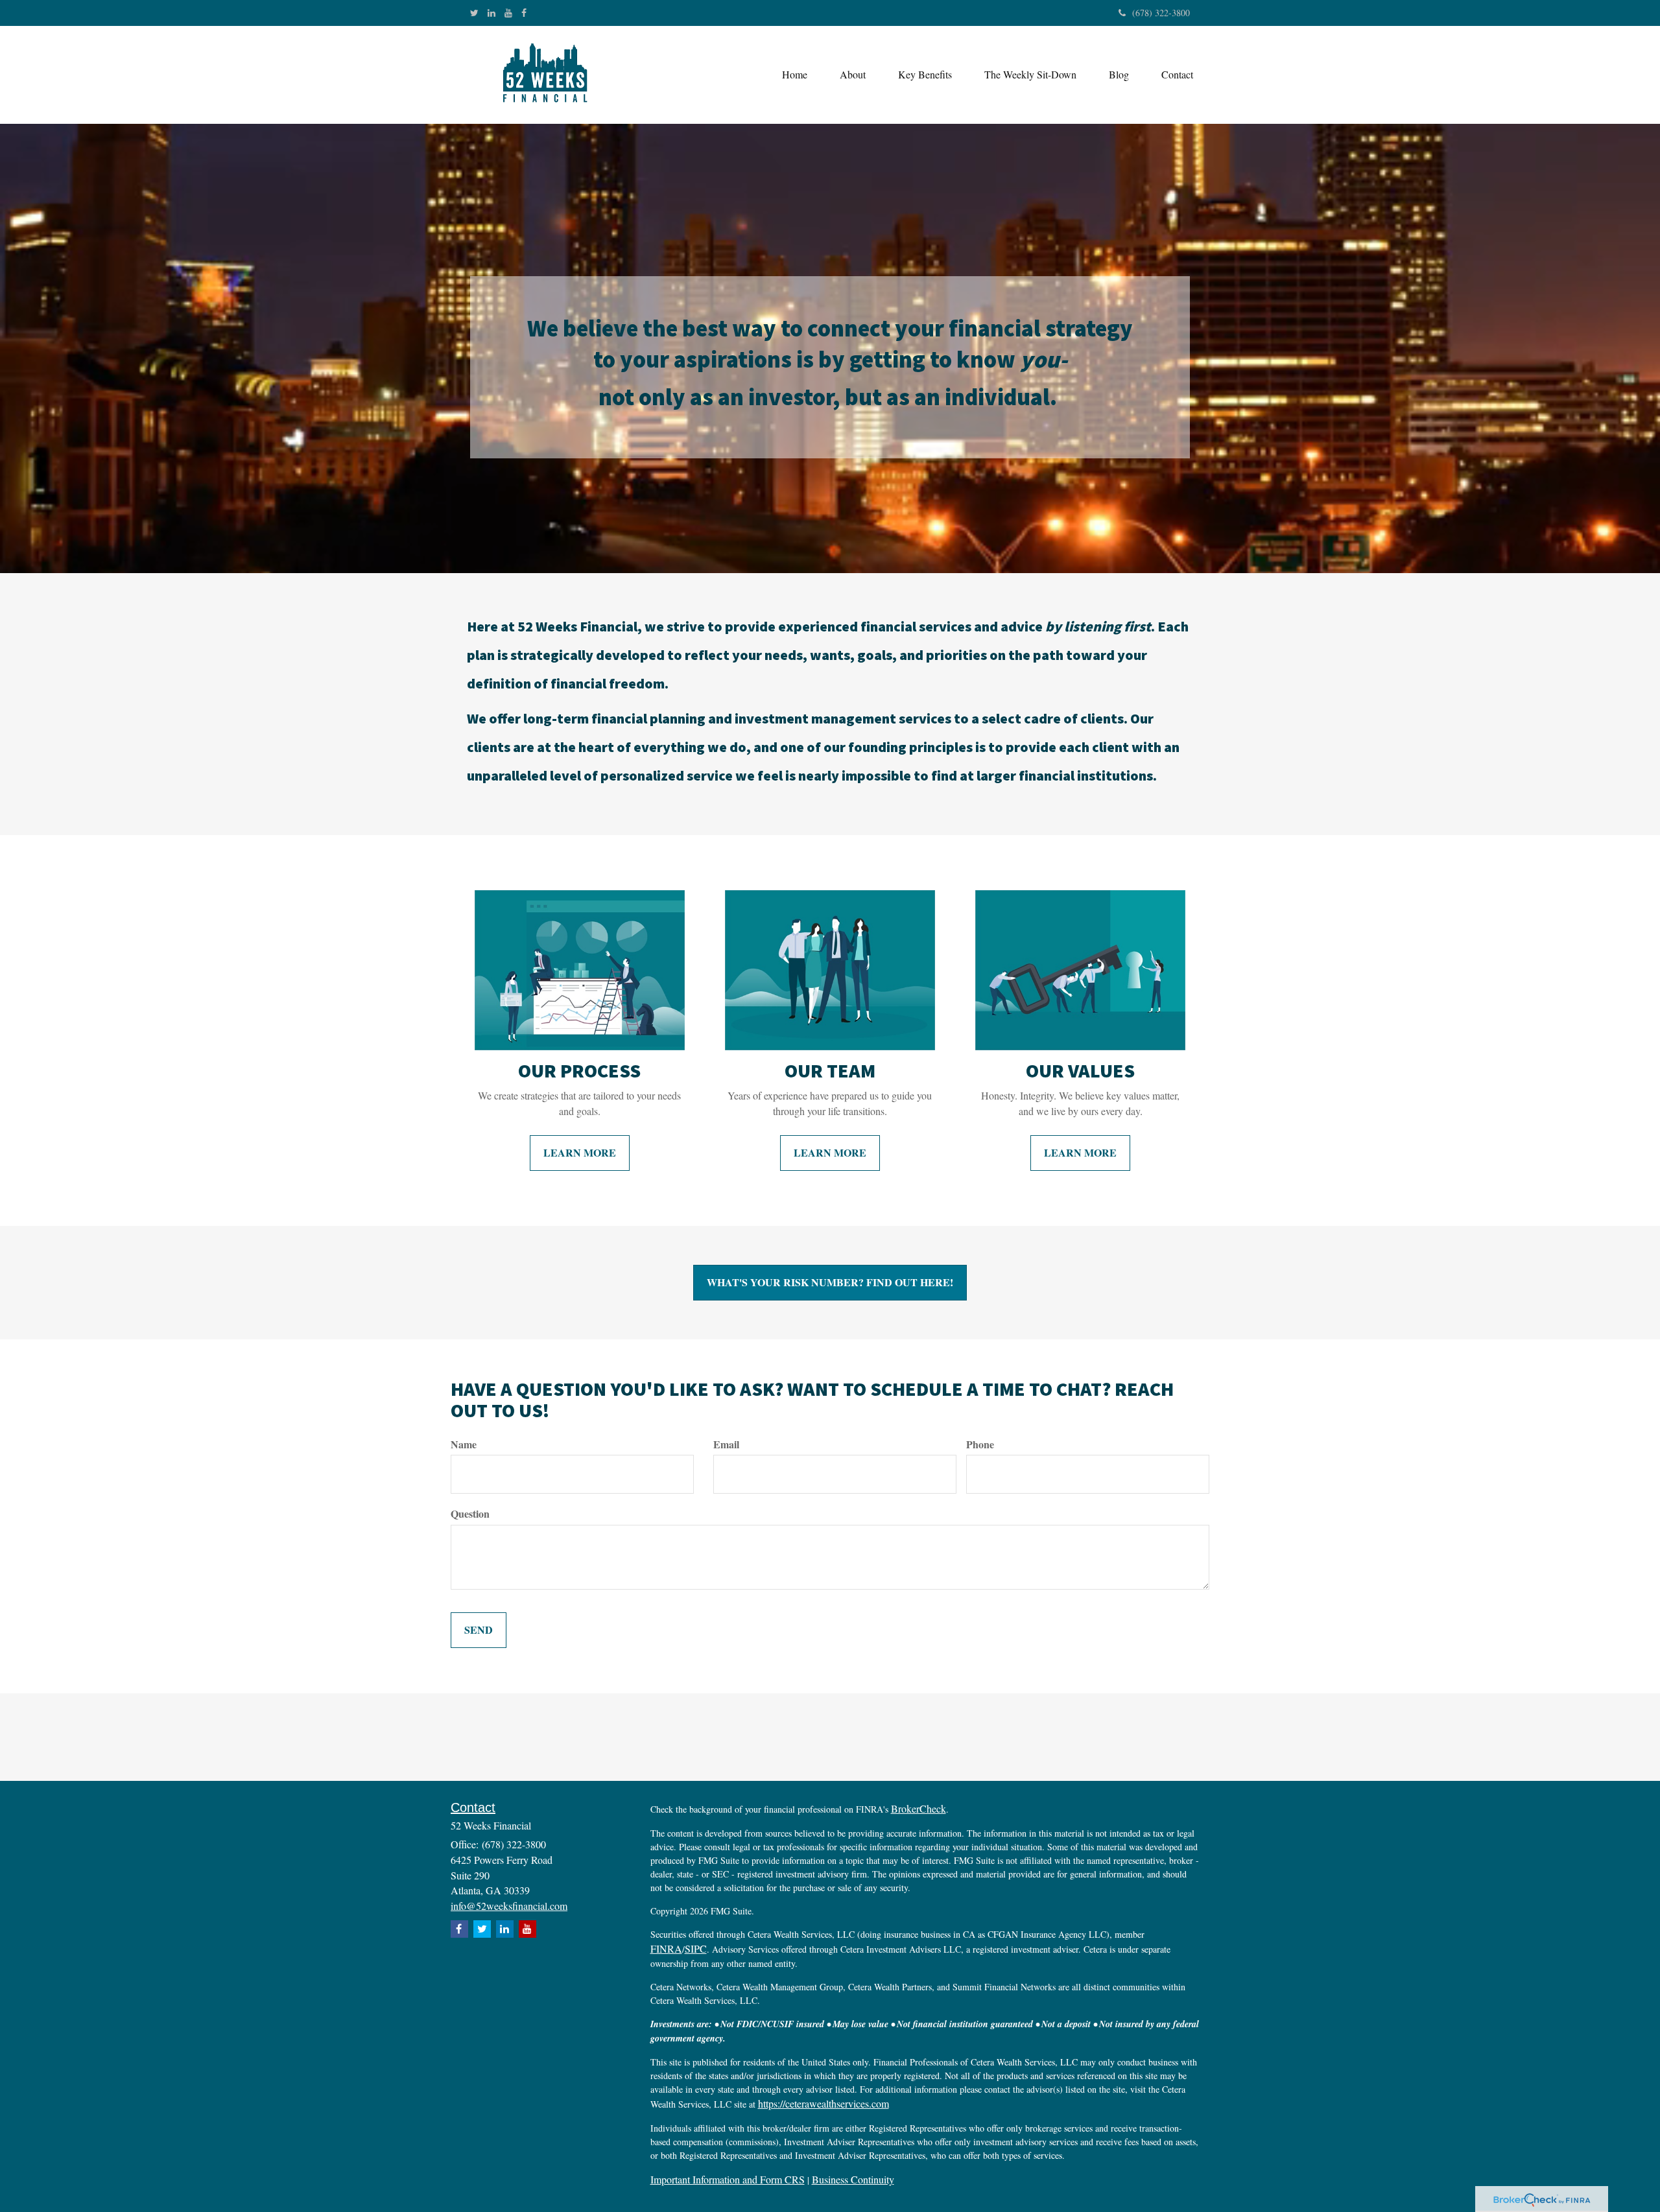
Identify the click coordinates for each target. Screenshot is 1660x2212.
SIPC (696, 1948)
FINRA (666, 1948)
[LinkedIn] (492, 13)
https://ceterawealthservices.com (824, 2103)
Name (464, 1444)
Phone (980, 1444)
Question (470, 1514)
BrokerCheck (919, 1808)
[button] (853, 75)
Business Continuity (853, 2179)
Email (726, 1444)
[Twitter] (474, 13)
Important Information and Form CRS (728, 2179)
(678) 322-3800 (1161, 13)
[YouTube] (508, 13)
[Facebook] (524, 13)
